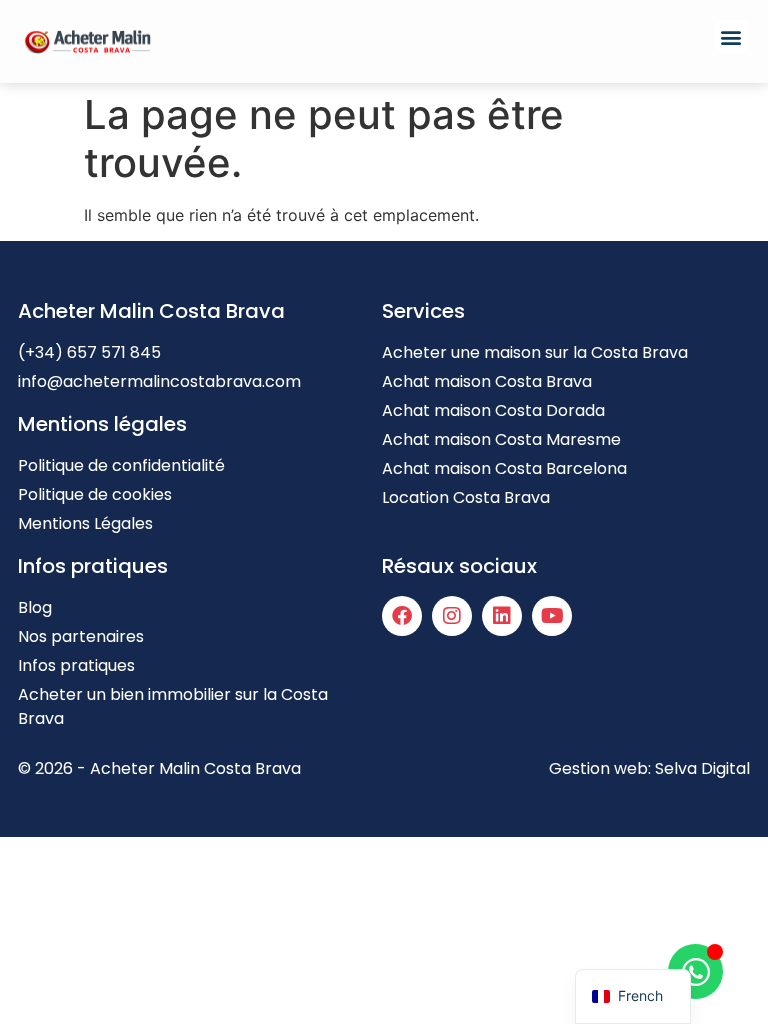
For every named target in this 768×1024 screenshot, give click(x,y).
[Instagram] (452, 616)
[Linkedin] (502, 616)
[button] (731, 36)
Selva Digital (702, 768)
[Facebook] (402, 616)
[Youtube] (552, 616)
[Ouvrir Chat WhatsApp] (695, 971)
